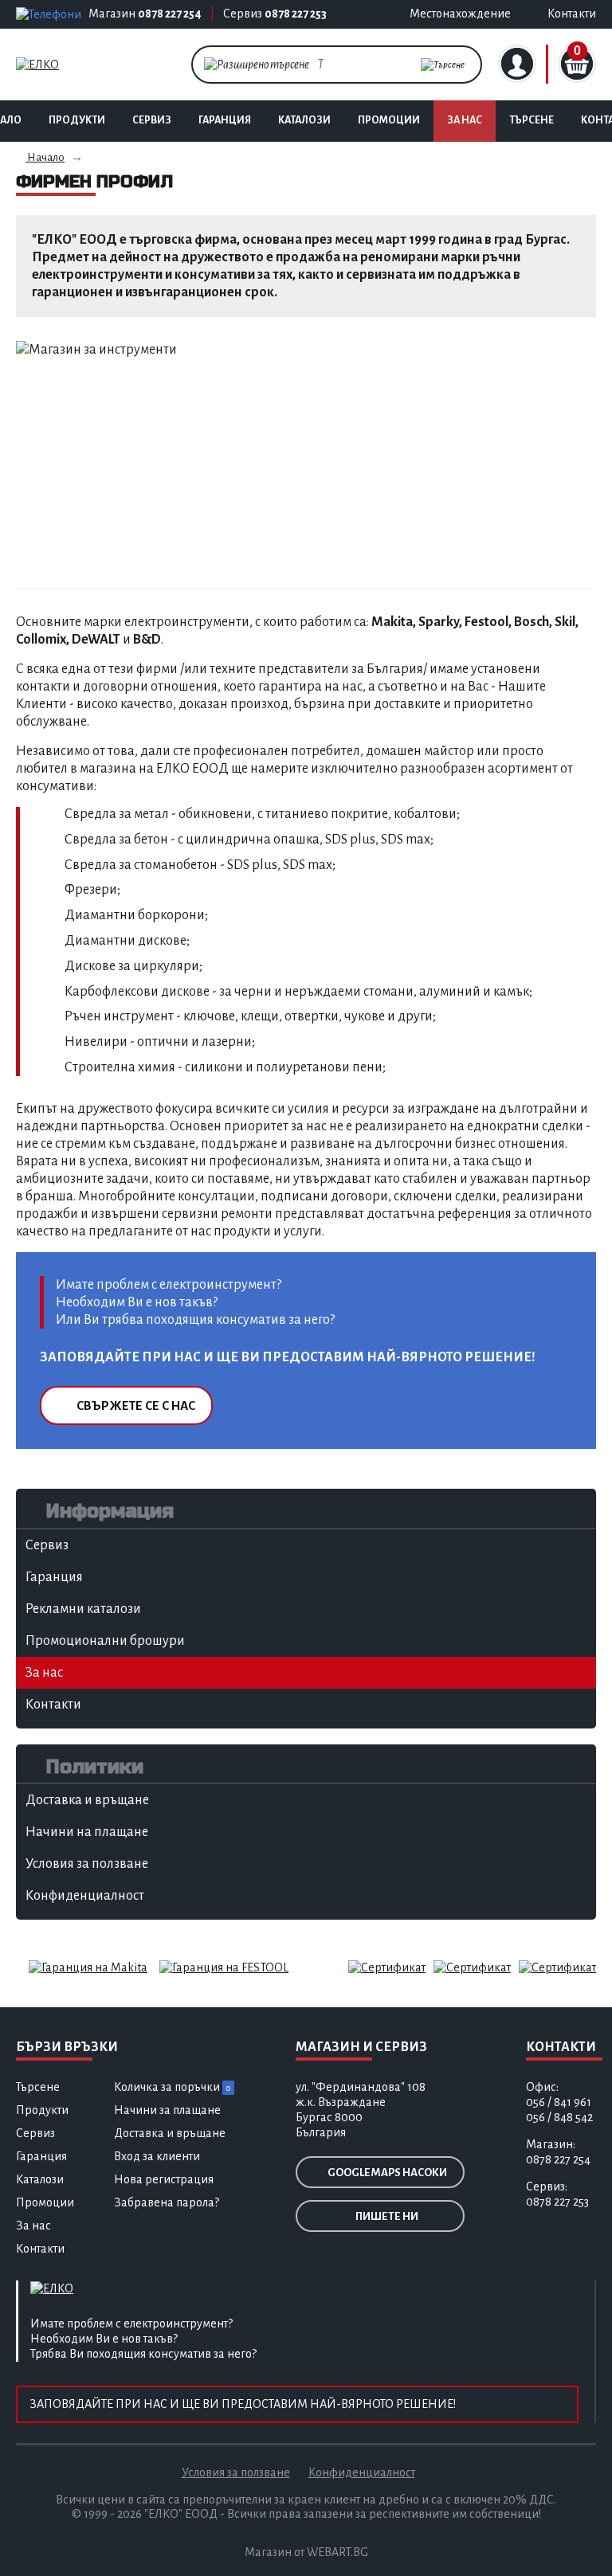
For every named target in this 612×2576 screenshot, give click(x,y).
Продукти (77, 120)
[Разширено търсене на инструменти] (257, 64)
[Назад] (57, 462)
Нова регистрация (164, 2179)
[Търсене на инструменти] (443, 64)
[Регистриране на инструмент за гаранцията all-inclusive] (224, 1967)
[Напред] (555, 462)
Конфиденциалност (362, 2472)
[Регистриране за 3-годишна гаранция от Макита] (88, 1967)
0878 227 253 (296, 14)
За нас (465, 120)
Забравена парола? (167, 2202)
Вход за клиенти (157, 2156)
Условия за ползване (236, 2472)
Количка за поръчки (172, 2087)
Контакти (40, 2249)
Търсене (532, 120)
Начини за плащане (167, 2110)
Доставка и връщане (170, 2133)
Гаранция (225, 120)
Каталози (304, 120)
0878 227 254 (170, 14)
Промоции (389, 120)
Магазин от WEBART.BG (306, 2552)
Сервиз (152, 120)
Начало (45, 157)
